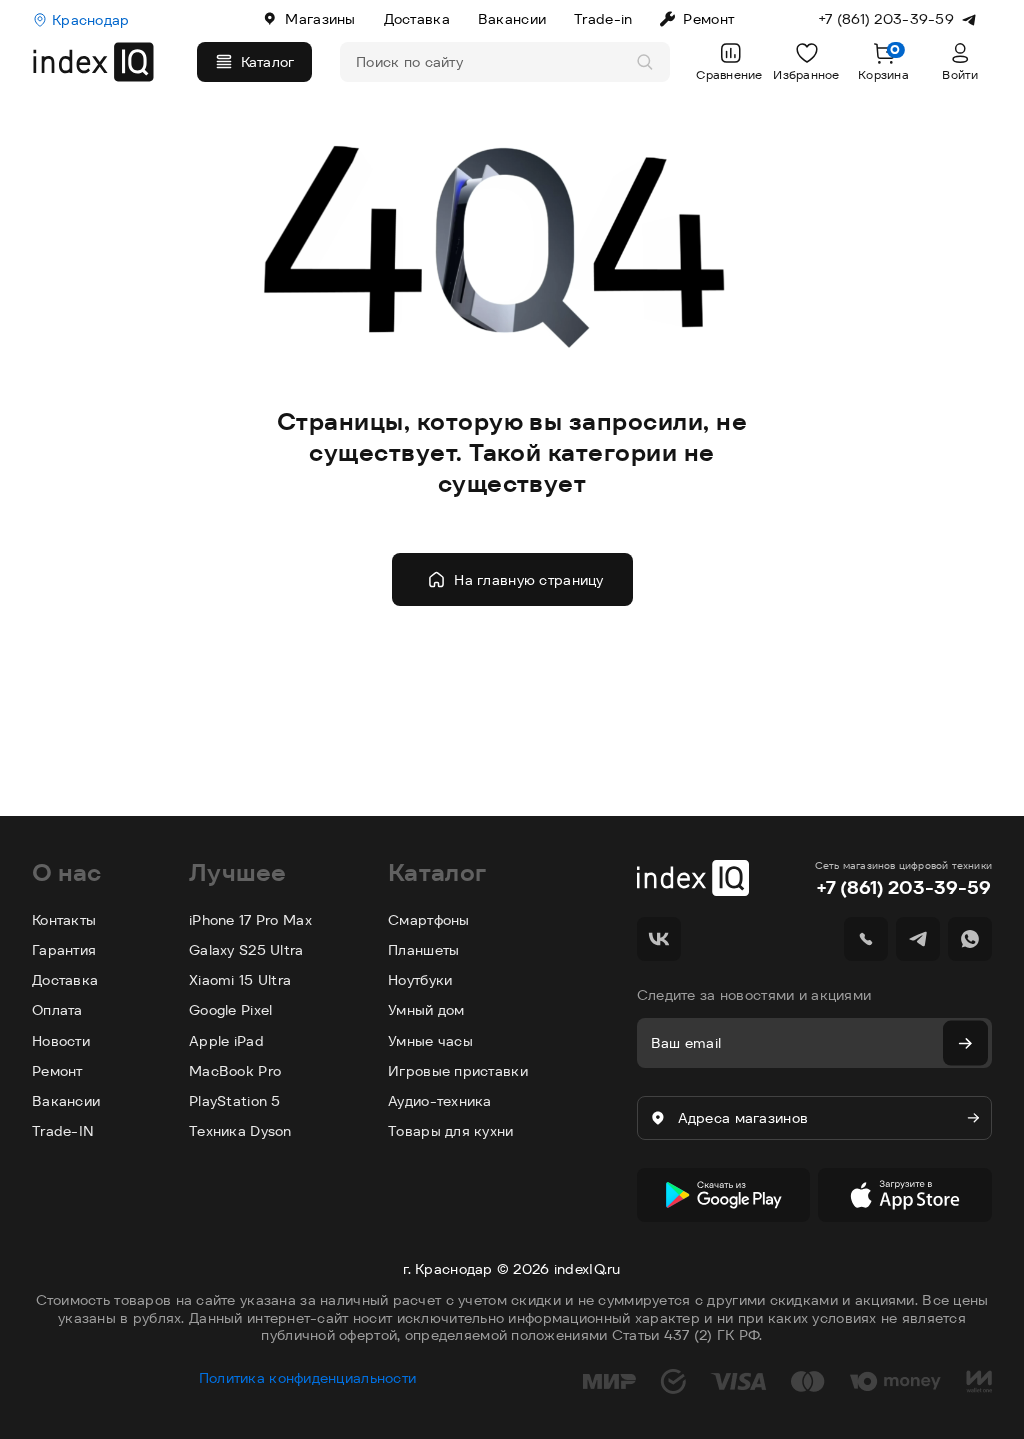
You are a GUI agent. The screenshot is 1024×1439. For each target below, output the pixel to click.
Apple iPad (226, 1041)
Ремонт (708, 19)
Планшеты (423, 950)
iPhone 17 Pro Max (250, 920)
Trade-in (603, 19)
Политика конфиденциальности (308, 1378)
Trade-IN (63, 1131)
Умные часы (430, 1041)
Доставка (417, 19)
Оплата (57, 1010)
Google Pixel (230, 1010)
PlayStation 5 (235, 1101)
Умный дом (426, 1010)
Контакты (64, 920)
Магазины (320, 19)
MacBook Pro (235, 1071)
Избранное (806, 74)
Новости (61, 1041)
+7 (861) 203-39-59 (903, 887)
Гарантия (64, 950)
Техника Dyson (240, 1131)
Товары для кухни (450, 1131)
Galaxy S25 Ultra (246, 950)
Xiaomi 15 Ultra (240, 980)
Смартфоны (429, 920)
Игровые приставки (458, 1071)
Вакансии (512, 19)
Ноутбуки (420, 980)
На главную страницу (528, 580)
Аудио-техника (440, 1101)
